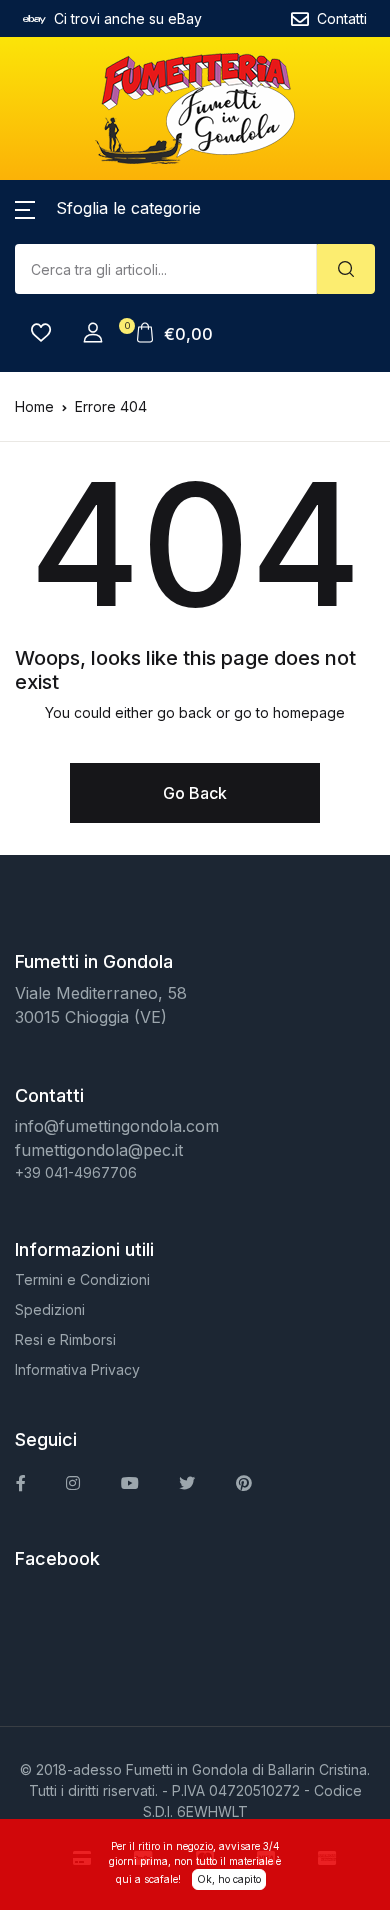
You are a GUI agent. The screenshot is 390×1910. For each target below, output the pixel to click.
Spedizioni (50, 1309)
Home (34, 406)
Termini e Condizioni (82, 1279)
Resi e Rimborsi (65, 1339)
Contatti (342, 18)
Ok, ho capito (229, 1879)
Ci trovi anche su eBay (128, 18)
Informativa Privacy (77, 1369)
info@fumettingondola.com (117, 1126)
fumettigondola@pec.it (99, 1150)
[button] (108, 208)
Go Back (195, 793)
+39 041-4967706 (76, 1172)
